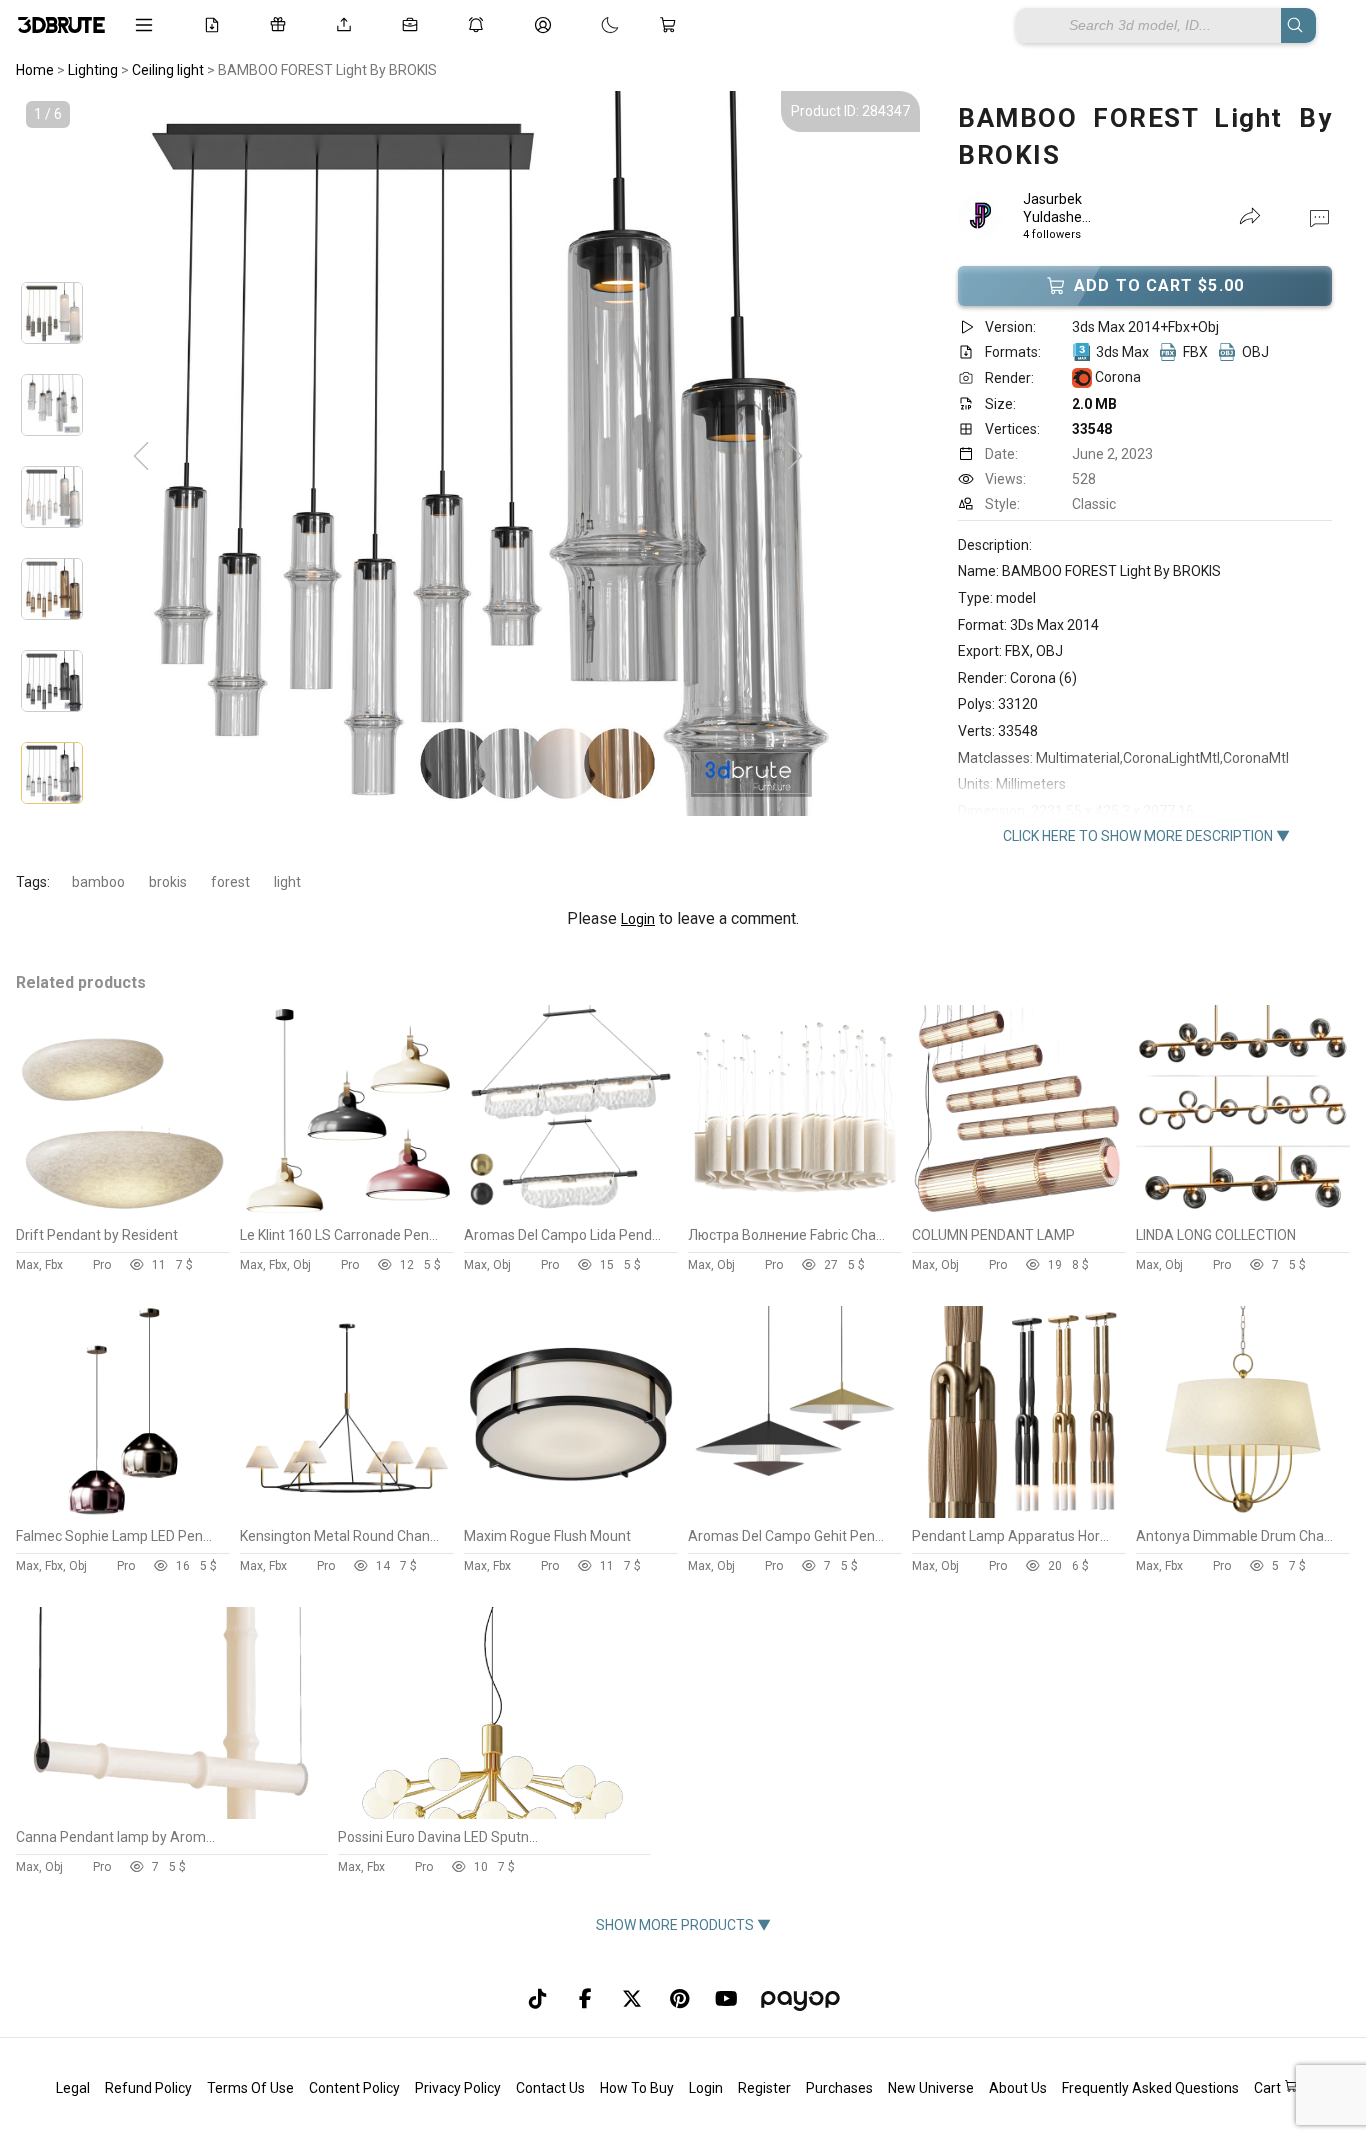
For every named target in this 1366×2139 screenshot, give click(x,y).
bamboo (98, 882)
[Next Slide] (795, 457)
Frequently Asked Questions (1150, 2088)
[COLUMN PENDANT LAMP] (1019, 1212)
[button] (1319, 217)
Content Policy (354, 2088)
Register (764, 2088)
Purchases (839, 2088)
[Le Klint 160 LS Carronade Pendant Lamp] (347, 1212)
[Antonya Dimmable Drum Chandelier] (1243, 1513)
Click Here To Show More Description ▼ (1146, 836)
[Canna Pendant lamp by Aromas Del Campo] (171, 1814)
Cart (1269, 2088)
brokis (168, 882)
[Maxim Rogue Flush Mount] (571, 1513)
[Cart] (672, 25)
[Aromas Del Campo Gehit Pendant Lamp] (795, 1513)
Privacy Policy (458, 2088)
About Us (1018, 2088)
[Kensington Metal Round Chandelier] (347, 1513)
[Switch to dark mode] (590, 25)
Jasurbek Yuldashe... (1057, 208)
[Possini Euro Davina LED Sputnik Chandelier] (493, 1814)
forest (230, 882)
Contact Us (550, 2088)
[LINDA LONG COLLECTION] (1243, 1212)
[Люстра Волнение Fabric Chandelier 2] (795, 1212)
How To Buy (637, 2088)
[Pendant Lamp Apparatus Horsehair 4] (1019, 1513)
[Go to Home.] (61, 25)
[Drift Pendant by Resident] (123, 1212)
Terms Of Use (250, 2088)
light (287, 882)
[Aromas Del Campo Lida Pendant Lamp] (571, 1212)
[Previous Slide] (141, 457)
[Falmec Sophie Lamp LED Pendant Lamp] (123, 1513)
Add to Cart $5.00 (1159, 285)
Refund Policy (148, 2088)
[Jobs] (414, 25)
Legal (73, 2088)
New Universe (931, 2088)
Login (638, 919)
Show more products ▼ (683, 1925)
